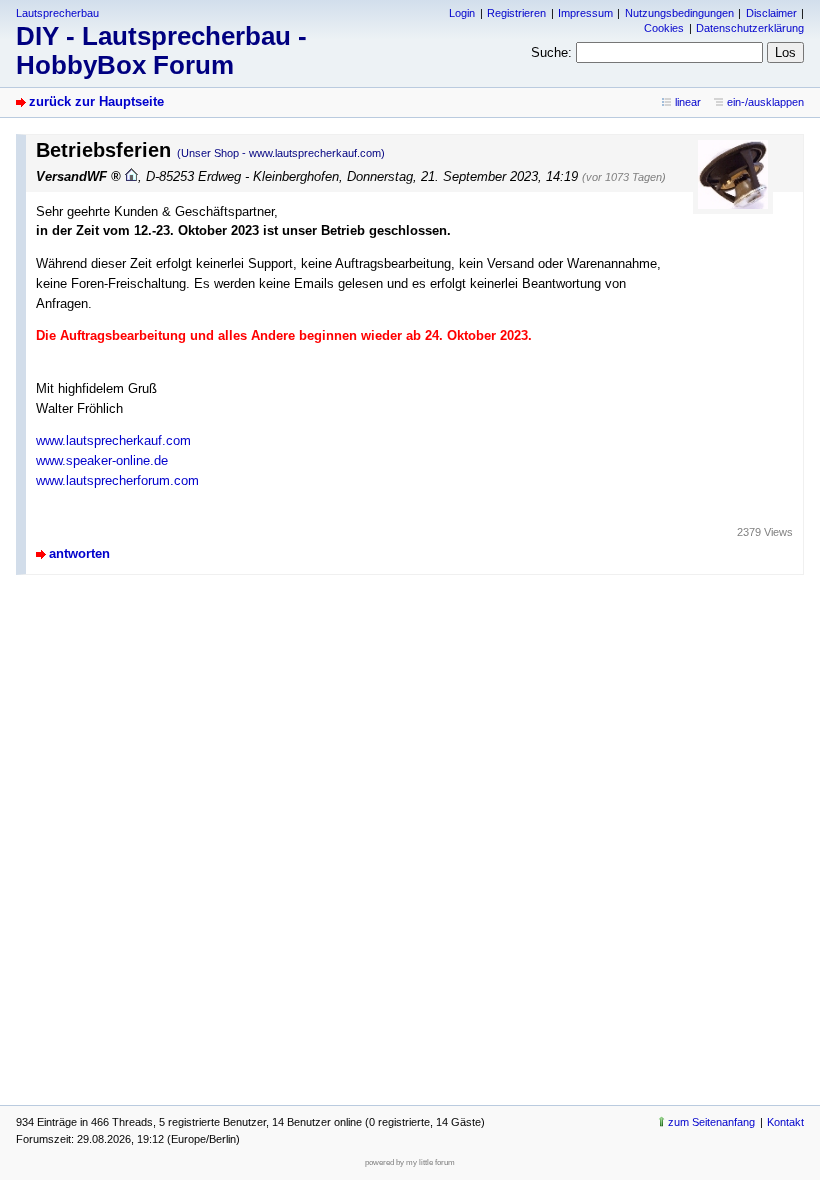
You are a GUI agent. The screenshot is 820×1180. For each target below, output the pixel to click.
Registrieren (516, 13)
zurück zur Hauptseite (96, 101)
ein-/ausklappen (765, 102)
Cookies (664, 28)
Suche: (551, 52)
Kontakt (785, 1122)
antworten (79, 553)
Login (462, 13)
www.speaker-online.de (102, 460)
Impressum (585, 13)
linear (688, 102)
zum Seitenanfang (711, 1122)
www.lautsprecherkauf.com (113, 440)
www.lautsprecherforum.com (117, 480)
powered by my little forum (410, 1162)
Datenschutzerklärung (750, 28)
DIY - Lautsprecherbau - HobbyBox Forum (161, 50)
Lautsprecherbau (57, 13)
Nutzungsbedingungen (679, 13)
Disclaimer (771, 13)
